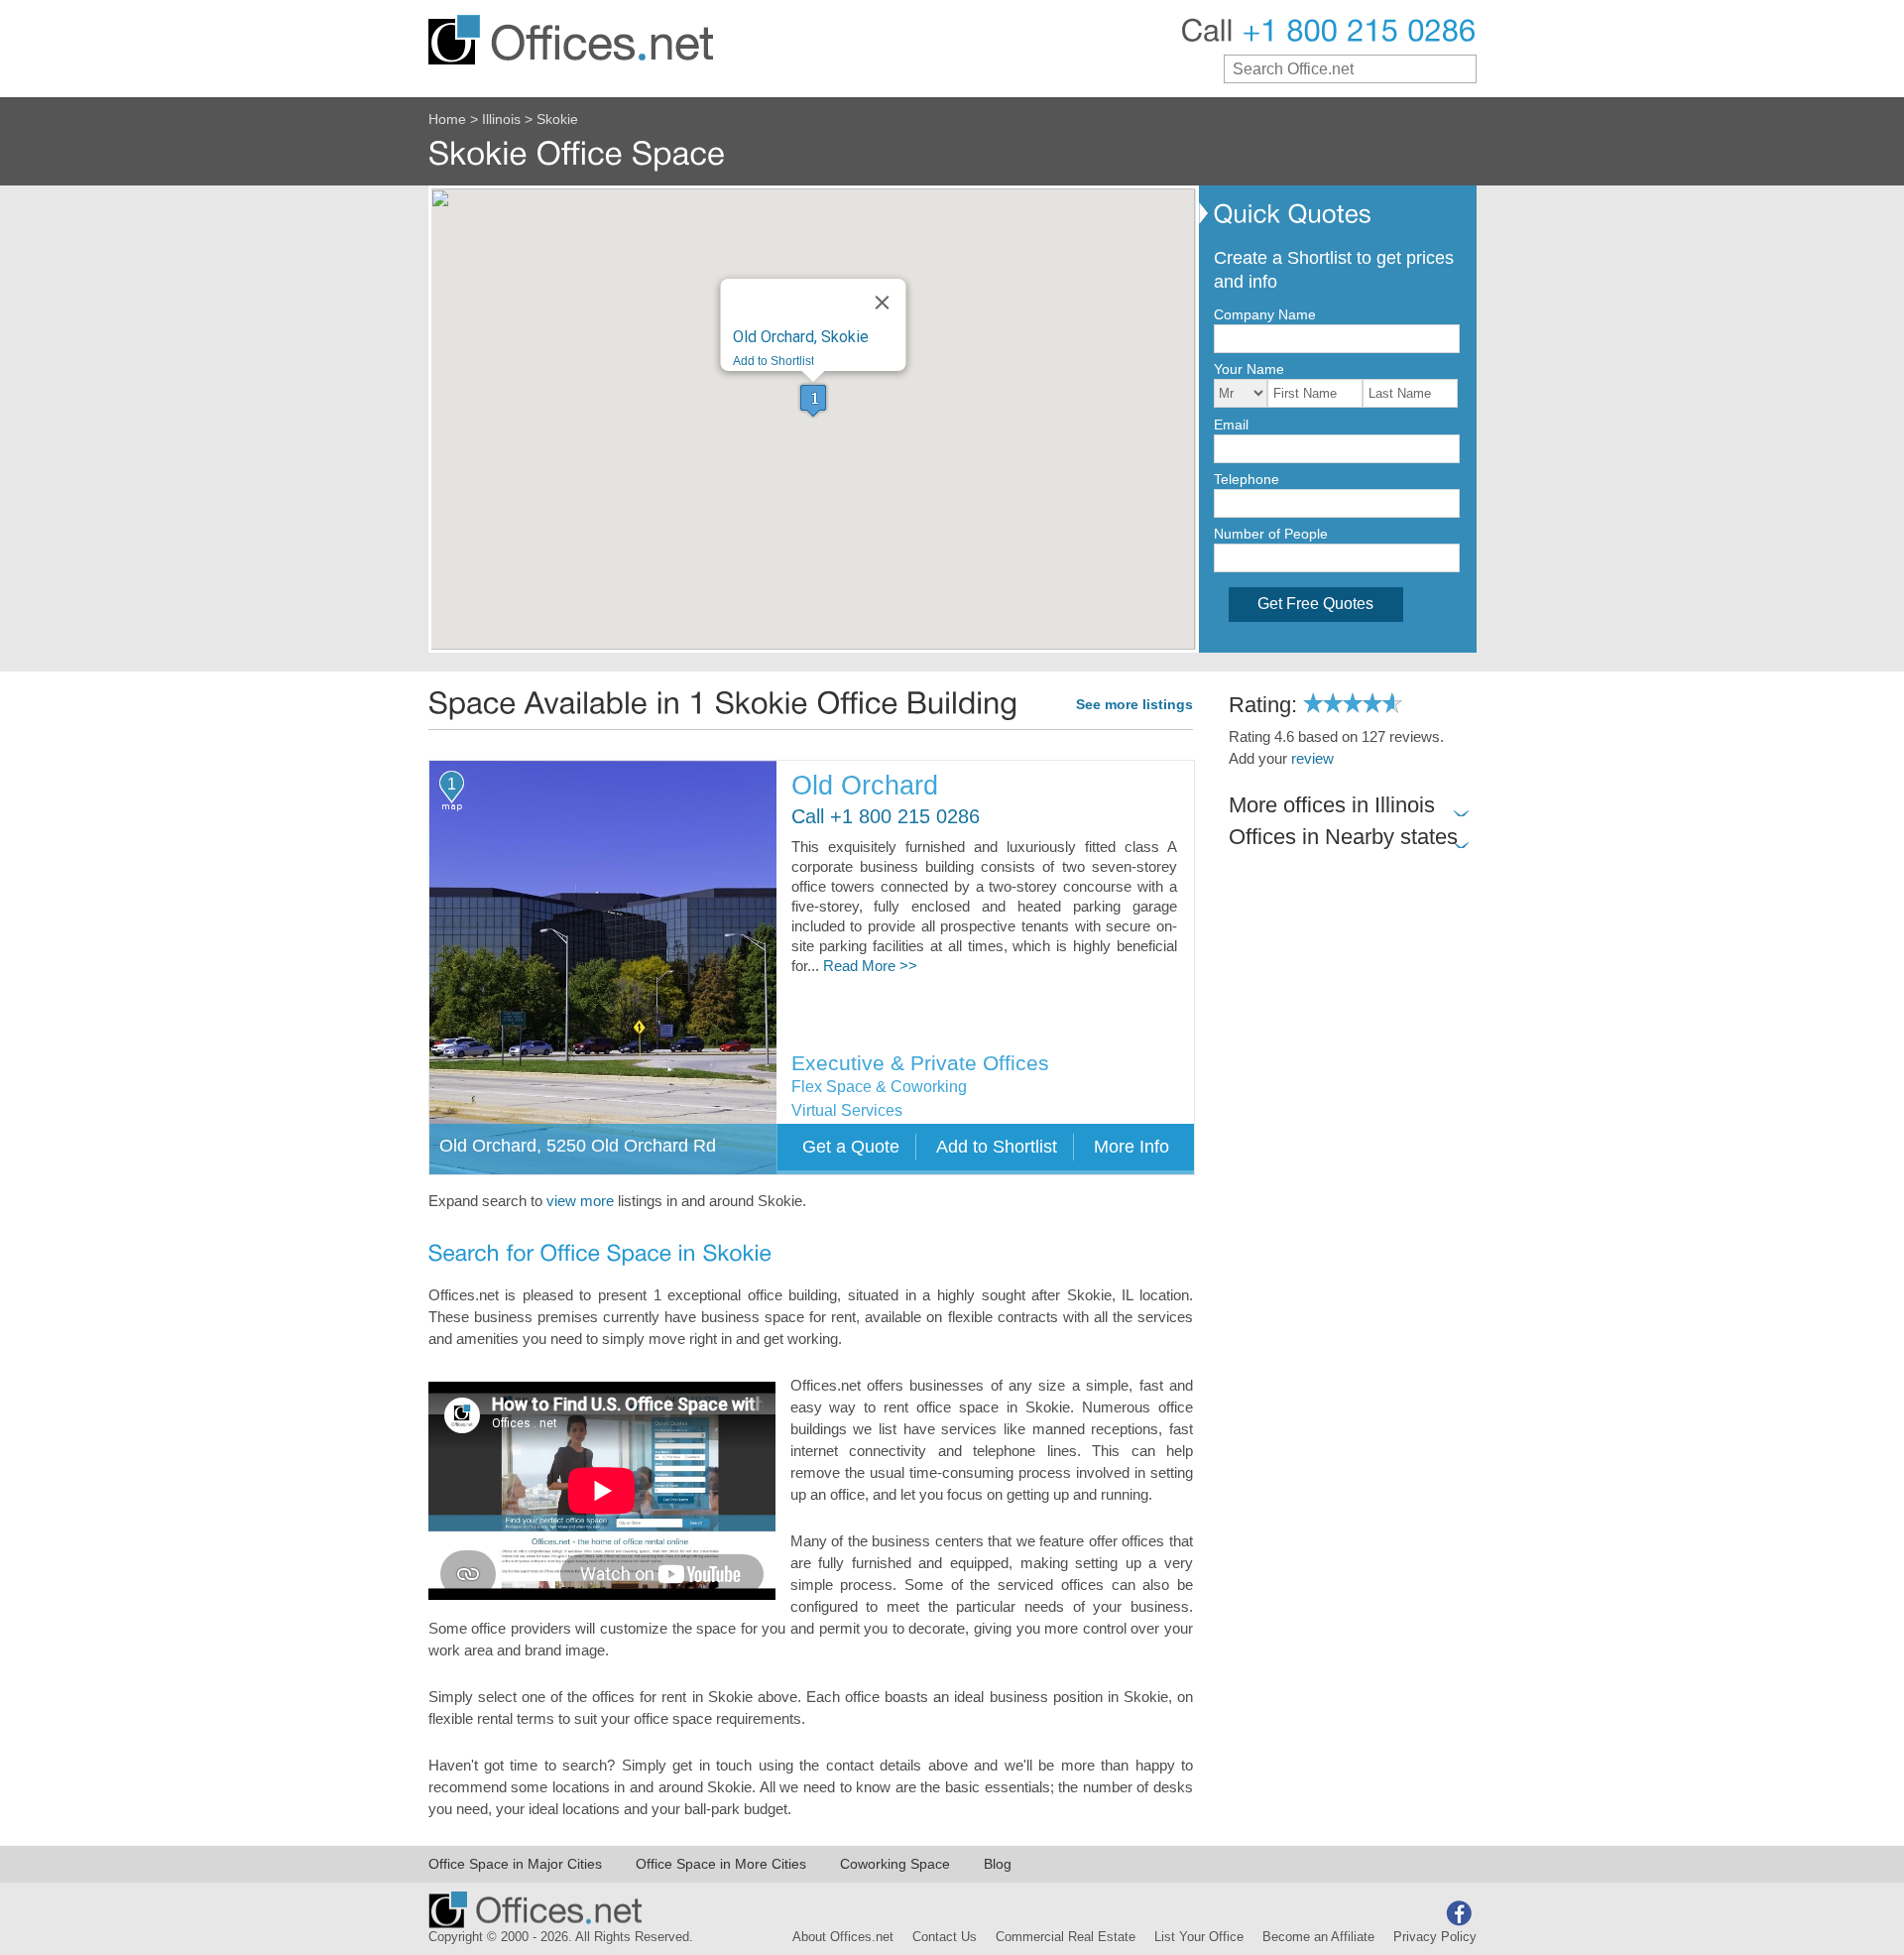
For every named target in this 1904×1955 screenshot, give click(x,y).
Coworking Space (895, 1864)
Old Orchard (865, 786)
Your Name (1249, 369)
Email (1231, 425)
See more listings (1134, 705)
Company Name (1265, 314)
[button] (813, 400)
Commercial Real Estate (1066, 1937)
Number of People (1271, 534)
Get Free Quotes (1315, 604)
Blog (998, 1864)
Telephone (1247, 479)
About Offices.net (843, 1937)
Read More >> (870, 966)
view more (580, 1201)
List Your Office (1199, 1937)
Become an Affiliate (1318, 1937)
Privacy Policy (1435, 1937)
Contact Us (945, 1937)
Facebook (1459, 1913)
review (1312, 759)
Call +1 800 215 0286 (886, 817)
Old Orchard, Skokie (801, 337)
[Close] (883, 303)
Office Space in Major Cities (515, 1864)
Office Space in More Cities (721, 1864)
